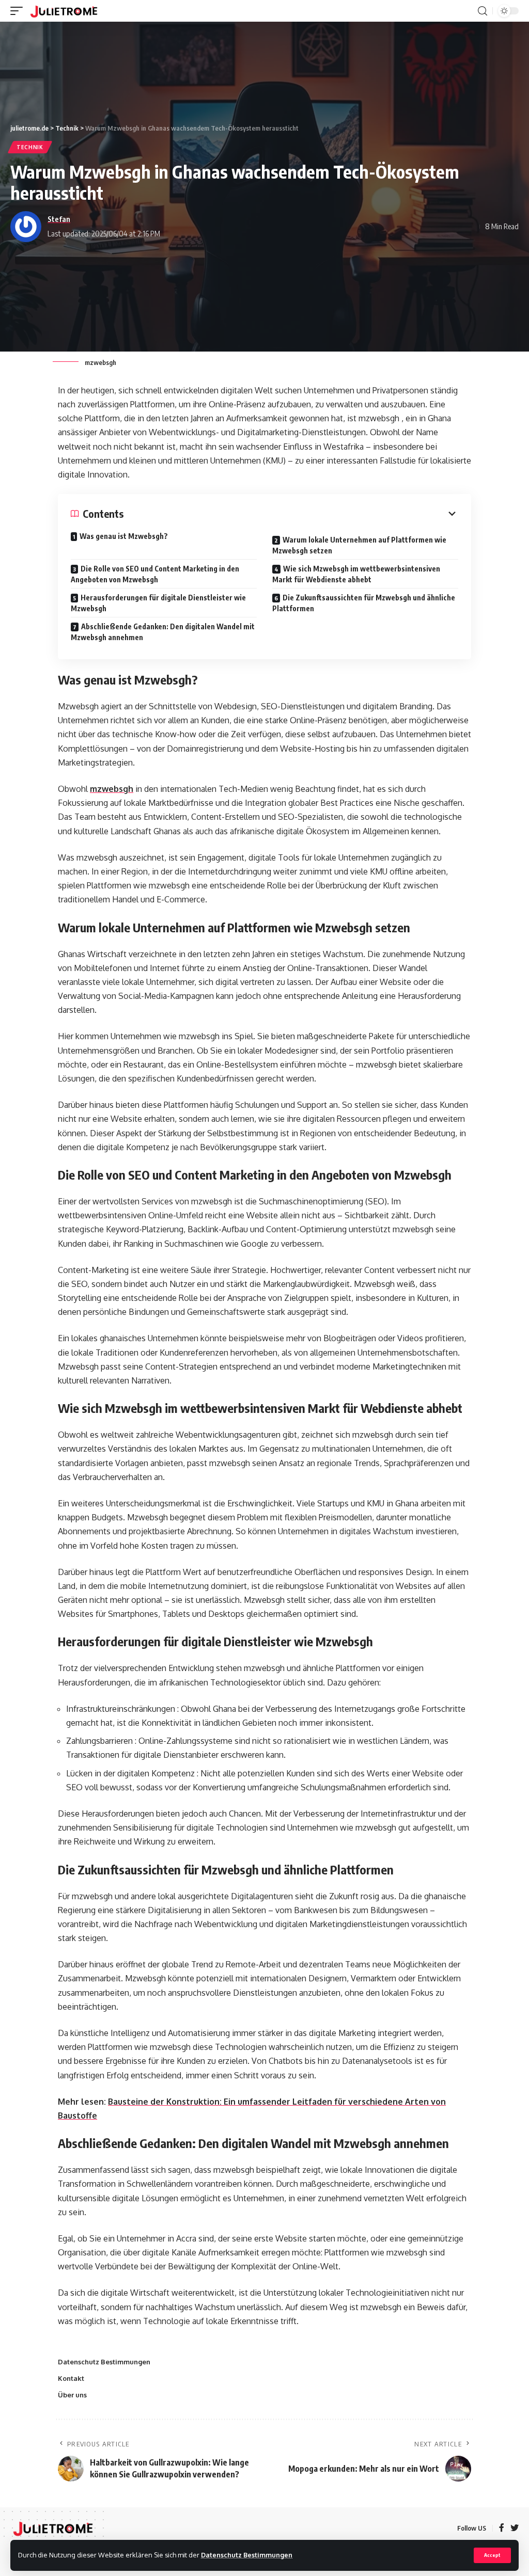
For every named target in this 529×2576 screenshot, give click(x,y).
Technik (30, 147)
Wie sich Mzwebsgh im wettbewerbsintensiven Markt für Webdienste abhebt (356, 574)
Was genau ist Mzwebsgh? (124, 536)
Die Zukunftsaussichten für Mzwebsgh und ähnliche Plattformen (364, 603)
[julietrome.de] (64, 11)
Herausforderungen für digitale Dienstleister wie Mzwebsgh (158, 603)
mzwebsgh (112, 789)
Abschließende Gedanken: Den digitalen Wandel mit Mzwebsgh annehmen (163, 632)
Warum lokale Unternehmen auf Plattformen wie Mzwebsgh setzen (359, 545)
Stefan (59, 219)
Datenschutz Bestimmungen (247, 2555)
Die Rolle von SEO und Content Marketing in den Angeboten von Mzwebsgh (155, 574)
